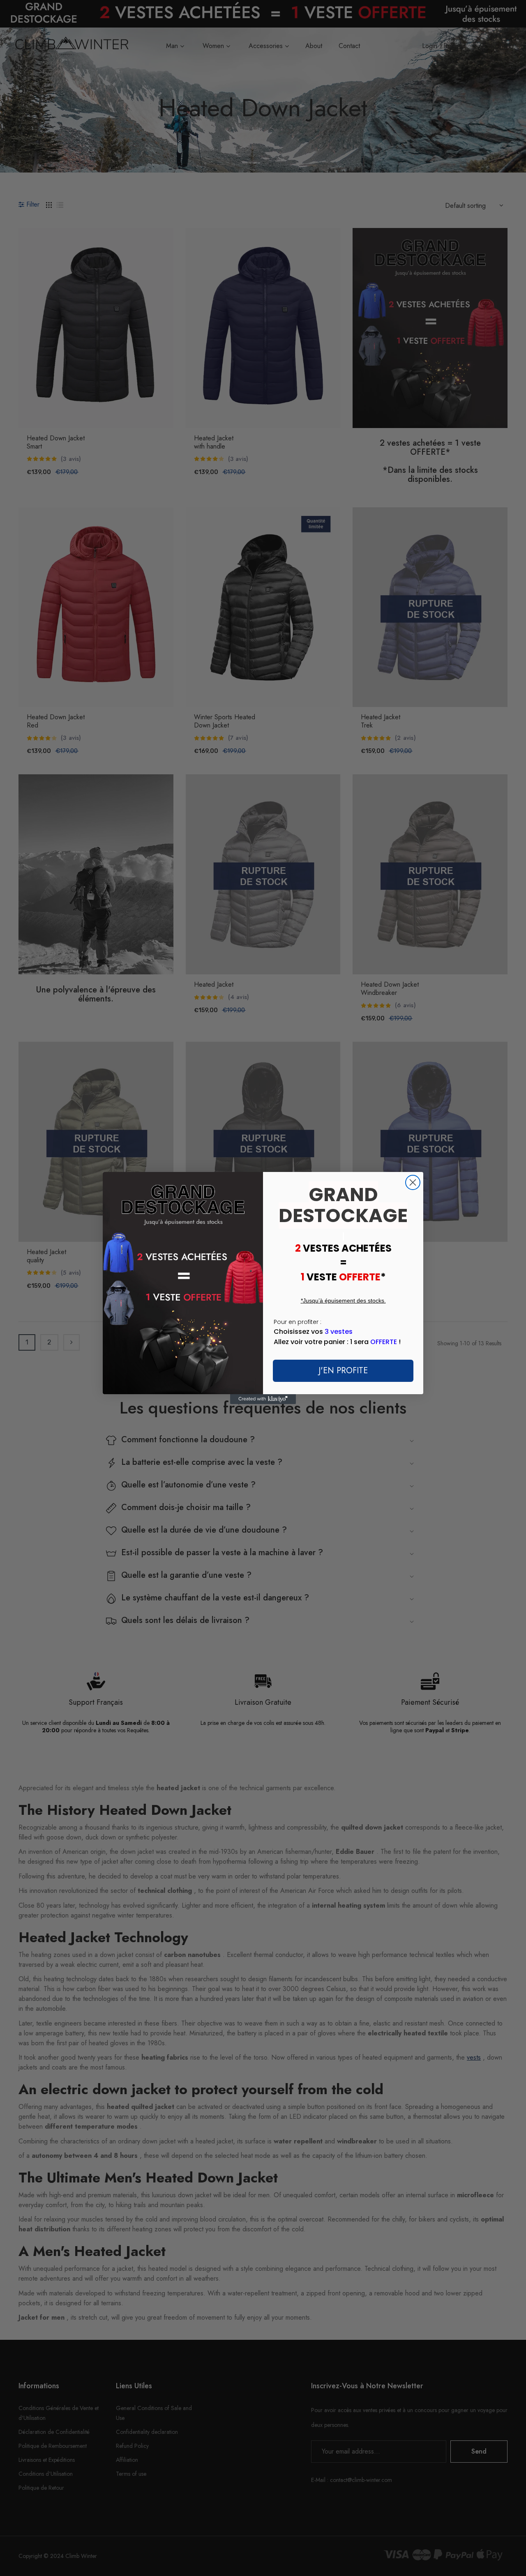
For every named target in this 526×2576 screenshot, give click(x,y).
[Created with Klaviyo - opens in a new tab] (263, 1399)
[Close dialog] (413, 1182)
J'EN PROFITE (343, 1371)
